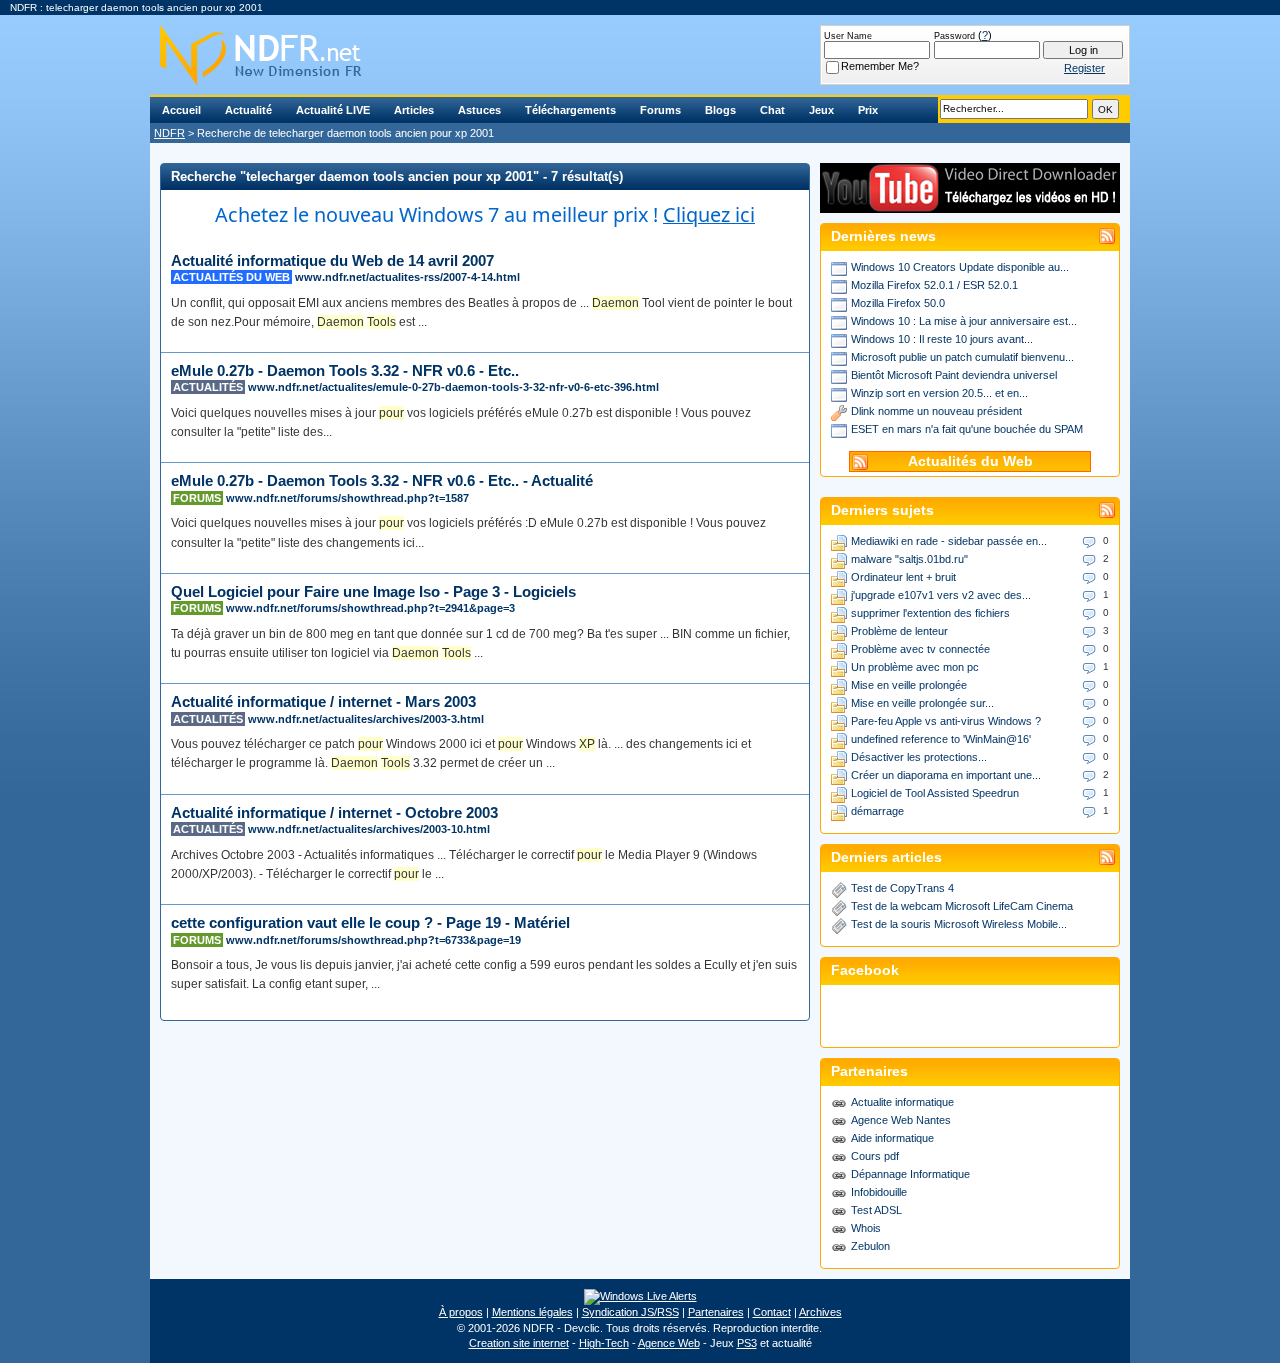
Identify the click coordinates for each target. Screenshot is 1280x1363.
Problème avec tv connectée (920, 649)
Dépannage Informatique (910, 1174)
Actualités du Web (970, 461)
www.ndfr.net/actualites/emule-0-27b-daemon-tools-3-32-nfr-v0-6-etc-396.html (453, 387)
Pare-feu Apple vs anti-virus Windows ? (946, 721)
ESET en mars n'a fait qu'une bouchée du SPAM (967, 429)
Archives (820, 1312)
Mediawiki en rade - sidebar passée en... (949, 541)
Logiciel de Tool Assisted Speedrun (935, 793)
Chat (772, 110)
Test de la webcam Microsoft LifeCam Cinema (962, 906)
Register (1084, 68)
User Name (848, 36)
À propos (461, 1312)
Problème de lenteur (899, 631)
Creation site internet (519, 1343)
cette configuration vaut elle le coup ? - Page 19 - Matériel (370, 922)
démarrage (877, 811)
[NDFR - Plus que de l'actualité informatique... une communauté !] (640, 55)
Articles (414, 110)
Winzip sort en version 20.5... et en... (939, 393)
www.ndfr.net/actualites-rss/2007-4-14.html (407, 277)
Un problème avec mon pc (915, 667)
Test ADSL (876, 1210)
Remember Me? (880, 66)
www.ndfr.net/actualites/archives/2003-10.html (369, 829)
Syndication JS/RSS (630, 1312)
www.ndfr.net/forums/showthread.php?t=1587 (347, 498)
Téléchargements (570, 110)
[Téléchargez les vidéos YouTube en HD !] (970, 203)
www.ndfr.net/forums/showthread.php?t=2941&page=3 (370, 608)
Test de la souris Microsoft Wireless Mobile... (959, 924)
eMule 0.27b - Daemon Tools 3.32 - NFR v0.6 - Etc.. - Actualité (382, 480)
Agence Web (669, 1343)
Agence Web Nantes (901, 1120)
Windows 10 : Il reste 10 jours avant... (942, 339)
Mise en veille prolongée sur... (922, 703)
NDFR (169, 133)
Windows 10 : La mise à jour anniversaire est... (964, 321)
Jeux (821, 110)
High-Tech (604, 1343)
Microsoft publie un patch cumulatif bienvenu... (962, 357)
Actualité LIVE (333, 110)
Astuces (479, 110)
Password (954, 36)
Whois (866, 1228)
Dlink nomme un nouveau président (936, 411)
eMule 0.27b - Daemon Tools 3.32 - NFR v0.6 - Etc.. (345, 370)
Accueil (181, 110)
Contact (772, 1312)
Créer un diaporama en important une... (946, 775)
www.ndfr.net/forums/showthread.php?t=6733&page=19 (373, 940)
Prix (868, 110)
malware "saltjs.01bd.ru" (909, 559)
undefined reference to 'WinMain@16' (941, 739)
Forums (660, 110)
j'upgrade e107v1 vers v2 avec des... (941, 595)
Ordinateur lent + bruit (903, 577)
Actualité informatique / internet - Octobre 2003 (334, 812)
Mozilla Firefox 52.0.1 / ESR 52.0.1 (934, 285)
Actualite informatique (902, 1102)
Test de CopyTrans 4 (902, 888)
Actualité (248, 110)
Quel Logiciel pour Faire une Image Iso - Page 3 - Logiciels (373, 591)
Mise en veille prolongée (909, 685)
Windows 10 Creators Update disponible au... (960, 267)
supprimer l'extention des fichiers (930, 613)
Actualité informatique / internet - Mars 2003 (323, 701)
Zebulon (870, 1246)
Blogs (720, 110)
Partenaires (716, 1312)
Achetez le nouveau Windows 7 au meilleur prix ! (485, 214)
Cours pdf (875, 1156)
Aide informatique (892, 1138)
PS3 (747, 1343)
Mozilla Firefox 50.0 (898, 303)
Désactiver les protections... (919, 757)
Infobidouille (879, 1192)
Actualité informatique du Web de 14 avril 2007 (332, 260)
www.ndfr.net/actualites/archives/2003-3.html (366, 719)
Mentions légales (532, 1312)
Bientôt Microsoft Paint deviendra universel (954, 375)
